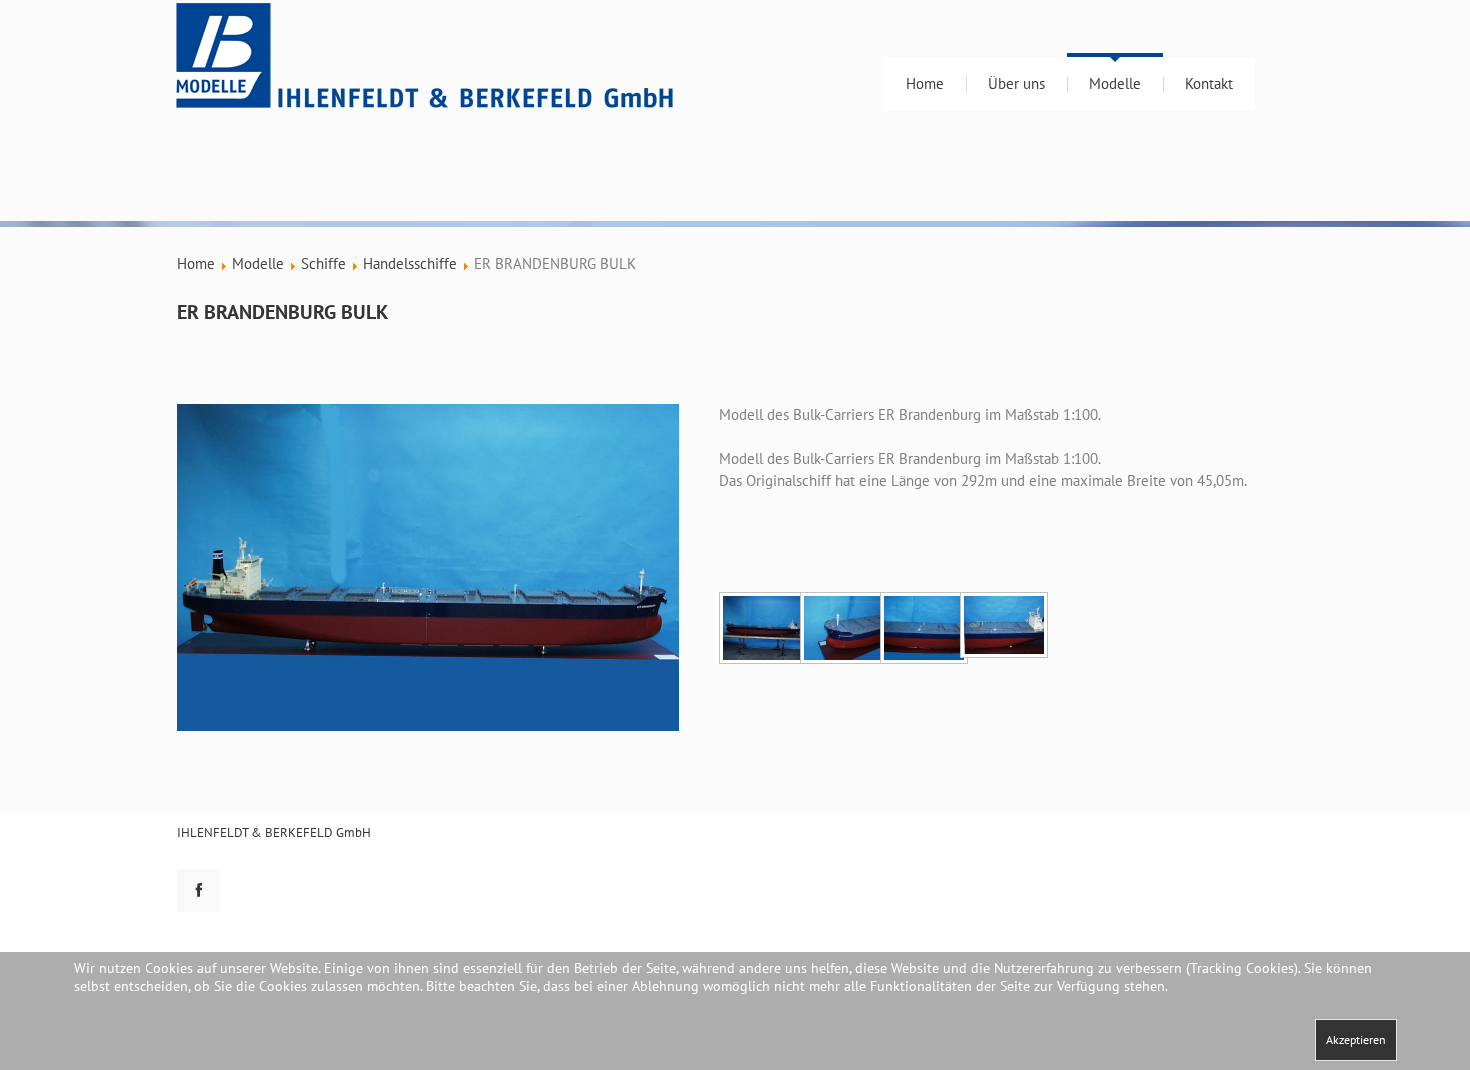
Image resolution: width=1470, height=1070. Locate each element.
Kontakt (1209, 83)
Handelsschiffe (410, 263)
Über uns (1016, 83)
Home (925, 83)
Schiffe (323, 263)
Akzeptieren (1356, 1039)
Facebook (198, 890)
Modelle (1115, 83)
